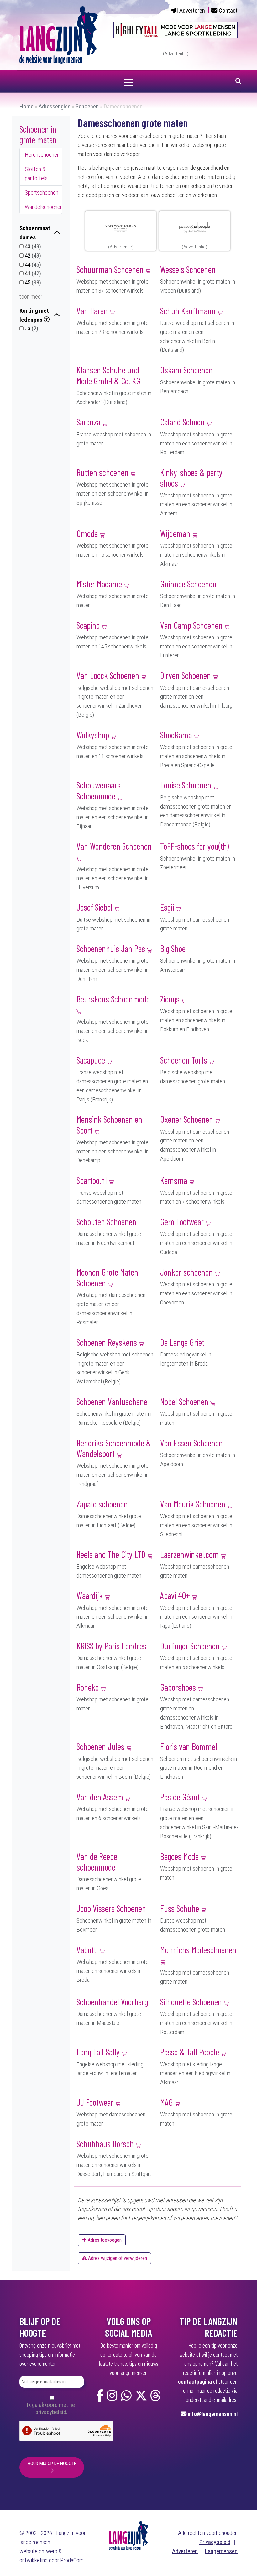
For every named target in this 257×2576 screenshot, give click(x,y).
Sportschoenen (42, 193)
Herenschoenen (42, 155)
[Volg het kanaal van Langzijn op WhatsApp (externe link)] (126, 2396)
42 (32, 255)
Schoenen (87, 106)
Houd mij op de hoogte (52, 2464)
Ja (31, 328)
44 (32, 265)
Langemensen (221, 2551)
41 (32, 273)
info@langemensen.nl (213, 2414)
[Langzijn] (129, 2535)
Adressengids (55, 106)
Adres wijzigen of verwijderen (117, 2258)
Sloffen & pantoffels (36, 174)
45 (32, 282)
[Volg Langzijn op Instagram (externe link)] (112, 2396)
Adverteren (192, 10)
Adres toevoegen (104, 2240)
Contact (228, 10)
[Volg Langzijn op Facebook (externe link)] (100, 2396)
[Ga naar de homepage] (59, 35)
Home (26, 106)
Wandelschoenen (44, 207)
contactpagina (195, 2381)
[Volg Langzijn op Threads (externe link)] (155, 2396)
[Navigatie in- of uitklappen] (128, 81)
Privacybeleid (215, 2542)
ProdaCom (72, 2560)
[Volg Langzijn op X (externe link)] (141, 2396)
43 (32, 246)
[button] (41, 233)
